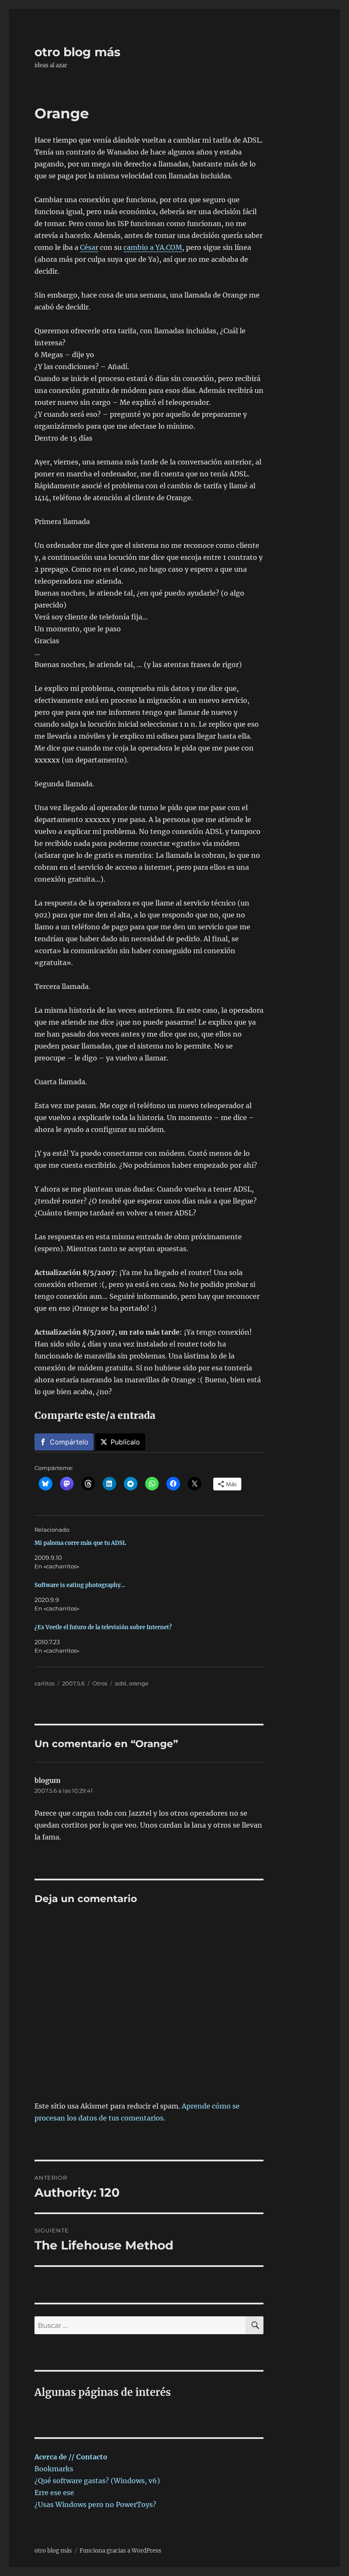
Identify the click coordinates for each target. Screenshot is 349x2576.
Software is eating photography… (80, 1585)
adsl (121, 1683)
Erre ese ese (54, 2493)
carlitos (44, 1683)
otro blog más (77, 52)
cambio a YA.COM (153, 247)
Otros (100, 1683)
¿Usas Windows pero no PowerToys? (95, 2504)
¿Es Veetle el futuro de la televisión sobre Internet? (103, 1627)
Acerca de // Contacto (71, 2457)
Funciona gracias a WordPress (120, 2551)
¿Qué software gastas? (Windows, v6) (97, 2481)
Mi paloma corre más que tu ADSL (80, 1543)
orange (139, 1683)
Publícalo (125, 1442)
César (89, 247)
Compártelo (69, 1442)
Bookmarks (54, 2469)
